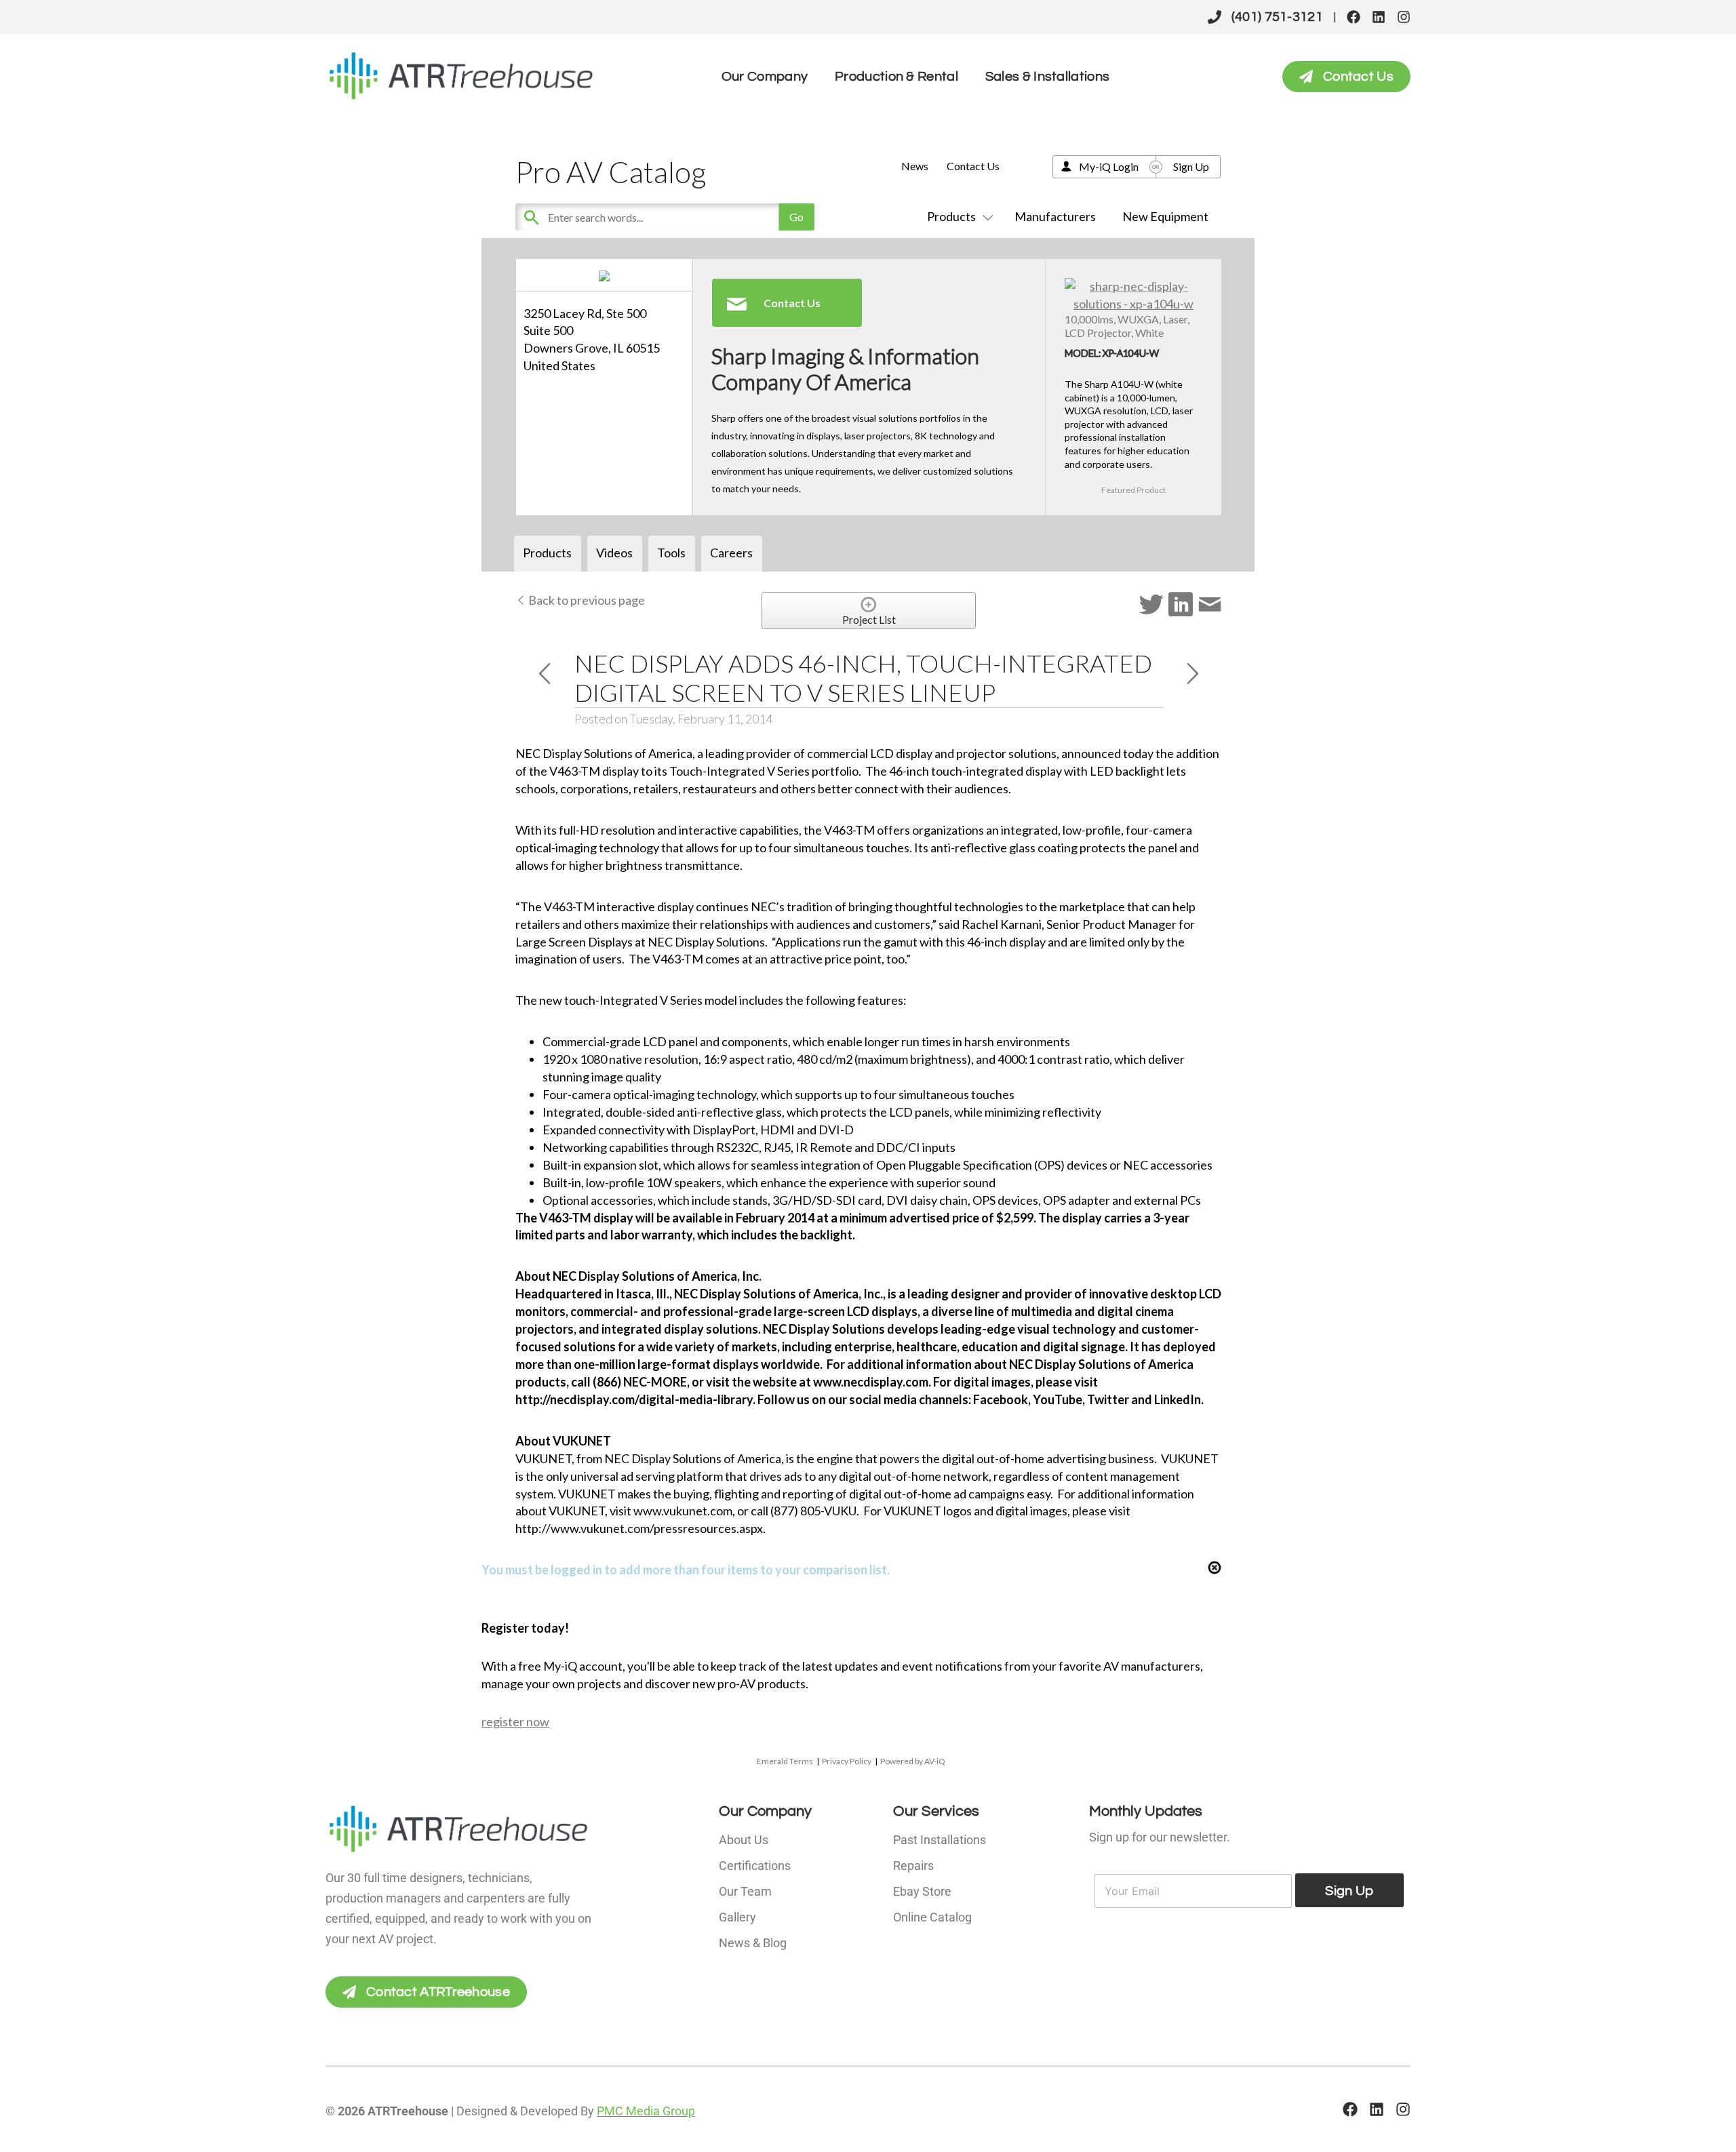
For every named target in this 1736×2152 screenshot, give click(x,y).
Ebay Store (922, 1891)
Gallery (737, 1917)
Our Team (745, 1891)
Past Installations (940, 1840)
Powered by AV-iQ (913, 1761)
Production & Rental (896, 77)
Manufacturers (1055, 216)
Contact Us (973, 166)
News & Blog (753, 1943)
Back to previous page (586, 600)
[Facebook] (1354, 17)
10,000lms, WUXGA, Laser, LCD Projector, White (1127, 325)
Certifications (755, 1866)
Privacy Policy (847, 1761)
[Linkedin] (1379, 17)
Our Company (765, 77)
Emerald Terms (785, 1761)
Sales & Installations (1047, 77)
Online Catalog (932, 1917)
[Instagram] (1404, 17)
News (915, 166)
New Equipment (1165, 216)
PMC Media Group (646, 2111)
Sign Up (1191, 166)
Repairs (913, 1866)
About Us (744, 1840)
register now (515, 1721)
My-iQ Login (1109, 166)
